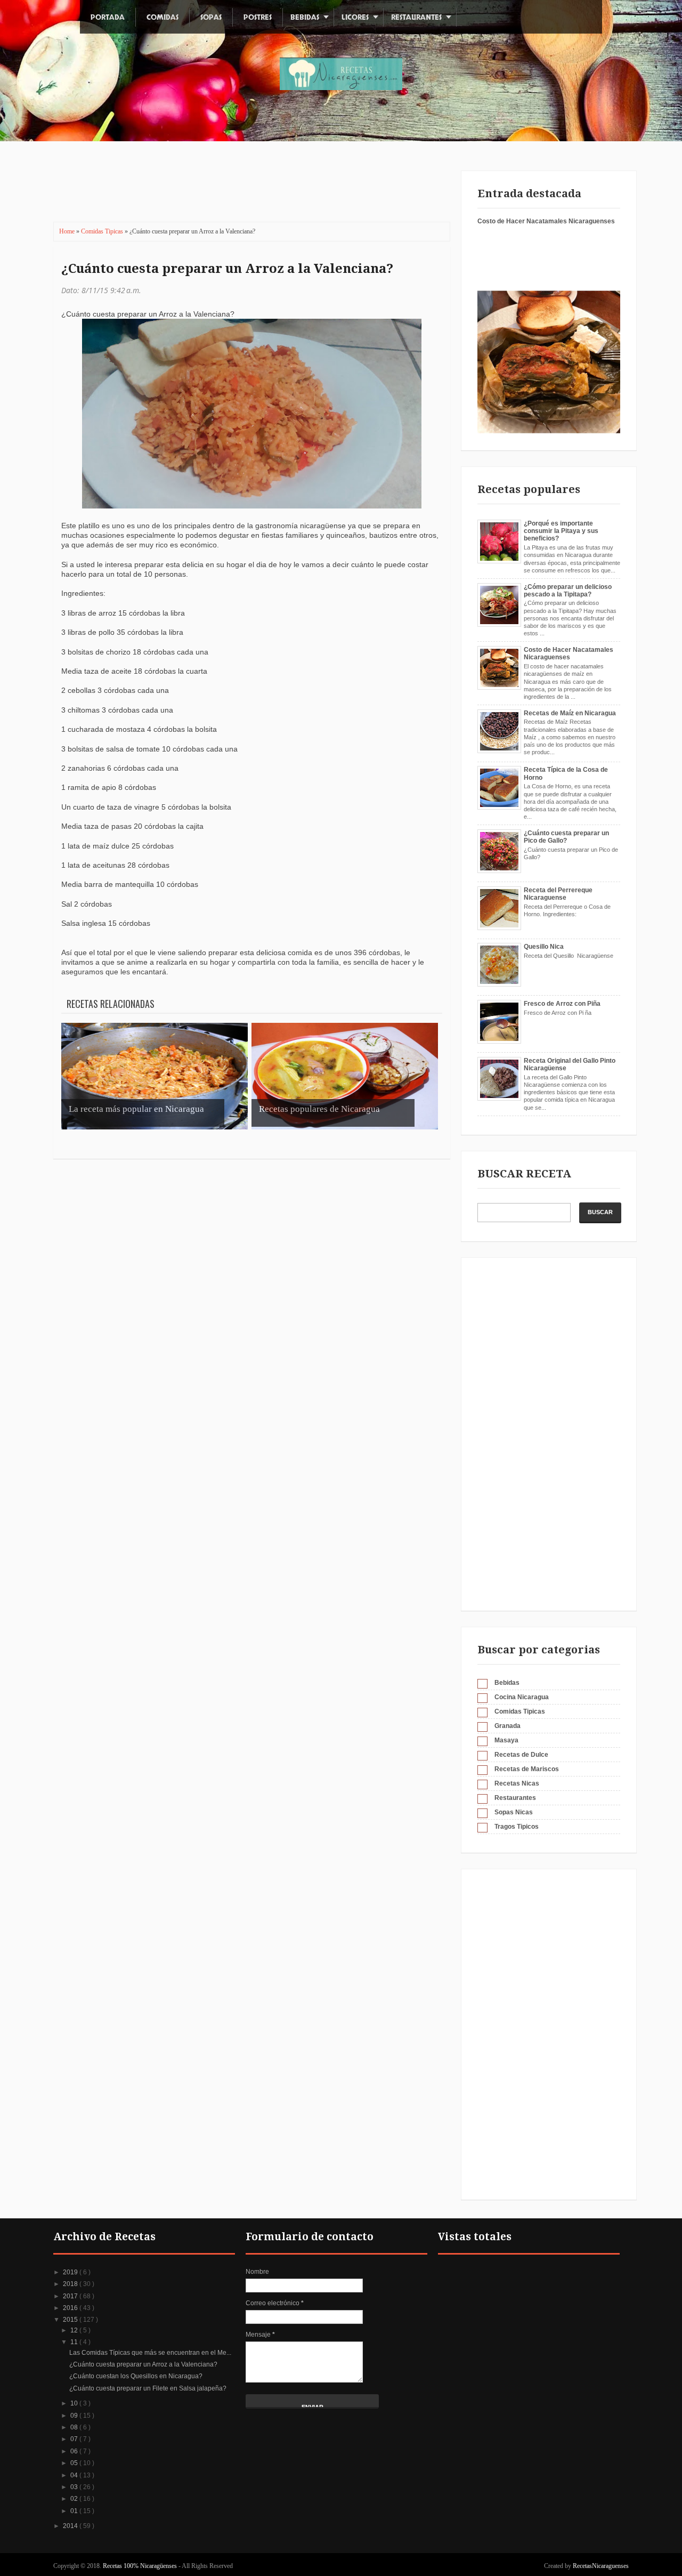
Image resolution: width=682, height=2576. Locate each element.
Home (68, 231)
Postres (258, 17)
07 (75, 2439)
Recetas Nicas (517, 1783)
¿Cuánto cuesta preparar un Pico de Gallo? (566, 837)
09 (75, 2416)
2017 (71, 2296)
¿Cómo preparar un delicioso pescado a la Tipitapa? (568, 591)
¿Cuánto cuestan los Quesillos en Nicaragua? (136, 2376)
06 (75, 2451)
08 (75, 2427)
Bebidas (305, 17)
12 (75, 2330)
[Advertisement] (245, 189)
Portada (108, 17)
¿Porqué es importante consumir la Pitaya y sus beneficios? (561, 531)
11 (75, 2342)
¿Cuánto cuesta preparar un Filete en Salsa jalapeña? (148, 2388)
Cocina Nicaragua (522, 1697)
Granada (508, 1726)
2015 (71, 2320)
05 (75, 2463)
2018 (71, 2284)
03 (75, 2487)
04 (75, 2475)
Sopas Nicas (514, 1812)
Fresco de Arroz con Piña (562, 1004)
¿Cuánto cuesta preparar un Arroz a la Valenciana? (227, 269)
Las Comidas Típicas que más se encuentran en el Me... (150, 2353)
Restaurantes (416, 17)
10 (75, 2403)
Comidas (163, 17)
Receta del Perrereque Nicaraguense (558, 894)
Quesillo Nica (544, 947)
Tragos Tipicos (517, 1827)
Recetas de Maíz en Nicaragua (570, 713)
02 (75, 2499)
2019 (71, 2272)
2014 (71, 2526)
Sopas (211, 17)
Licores (355, 17)
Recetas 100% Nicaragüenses (141, 2566)
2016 (71, 2308)
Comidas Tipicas (103, 231)
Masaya (506, 1740)
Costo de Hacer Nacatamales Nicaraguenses (546, 221)
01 (75, 2511)
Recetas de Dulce (521, 1755)
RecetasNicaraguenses (601, 2566)
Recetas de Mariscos (527, 1769)
